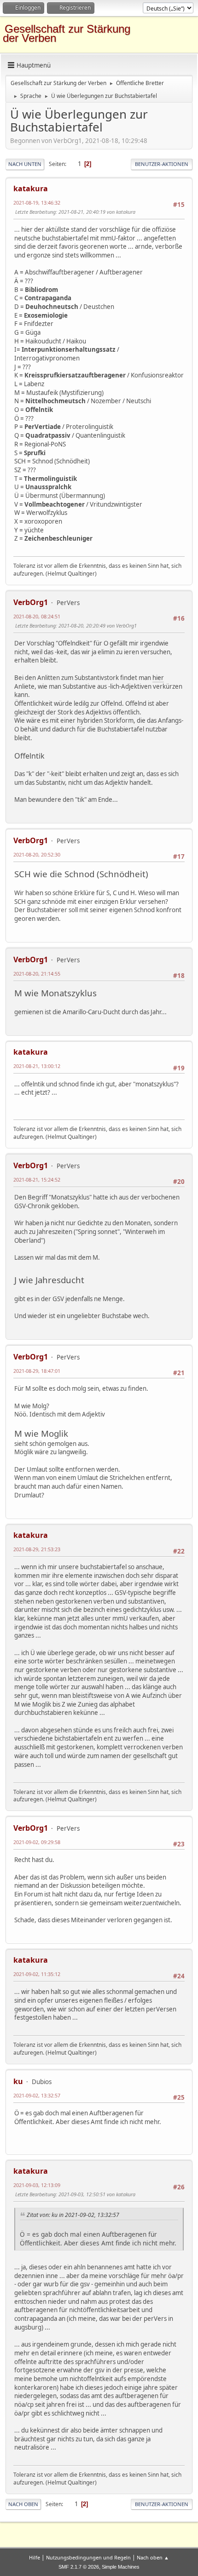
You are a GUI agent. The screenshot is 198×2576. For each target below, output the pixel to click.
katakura (31, 188)
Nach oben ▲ (153, 2557)
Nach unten (25, 164)
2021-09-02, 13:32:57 (37, 2095)
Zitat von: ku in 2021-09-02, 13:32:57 (73, 2215)
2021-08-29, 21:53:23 (37, 1549)
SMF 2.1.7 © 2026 (79, 2567)
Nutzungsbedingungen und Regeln (88, 2557)
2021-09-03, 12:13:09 (37, 2185)
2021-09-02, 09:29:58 (37, 1842)
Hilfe (35, 2557)
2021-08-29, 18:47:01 (37, 1371)
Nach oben (23, 2504)
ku (18, 2081)
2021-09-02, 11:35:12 (37, 1974)
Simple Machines (121, 2567)
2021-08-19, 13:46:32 (37, 203)
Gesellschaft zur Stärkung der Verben (67, 33)
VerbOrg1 (31, 602)
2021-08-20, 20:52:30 (37, 854)
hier (158, 678)
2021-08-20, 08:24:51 (37, 616)
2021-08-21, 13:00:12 (37, 1066)
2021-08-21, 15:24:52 (37, 1179)
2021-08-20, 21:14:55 (37, 974)
